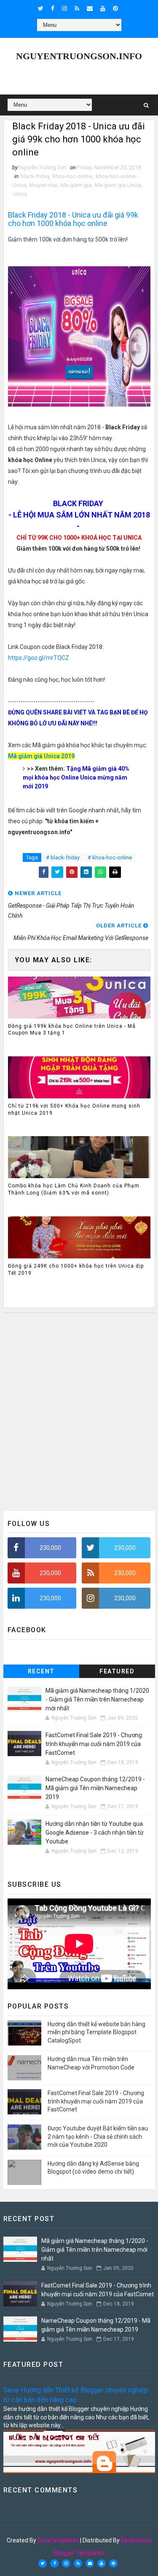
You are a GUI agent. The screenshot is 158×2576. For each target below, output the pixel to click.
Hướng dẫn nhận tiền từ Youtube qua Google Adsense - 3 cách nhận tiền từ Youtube (95, 1833)
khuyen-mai (43, 185)
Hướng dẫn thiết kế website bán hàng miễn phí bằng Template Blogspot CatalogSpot (96, 2032)
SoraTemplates (58, 2540)
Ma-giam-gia (76, 185)
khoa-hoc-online (72, 176)
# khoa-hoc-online (110, 857)
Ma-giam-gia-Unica (118, 185)
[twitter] (41, 8)
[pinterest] (115, 8)
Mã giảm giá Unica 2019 (41, 756)
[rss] (77, 8)
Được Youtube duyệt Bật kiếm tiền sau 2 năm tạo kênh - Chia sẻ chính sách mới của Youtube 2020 (98, 2136)
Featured (117, 1671)
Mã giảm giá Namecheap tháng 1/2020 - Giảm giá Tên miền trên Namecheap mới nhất (97, 1699)
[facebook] (53, 8)
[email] (90, 8)
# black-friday (63, 857)
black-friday (35, 176)
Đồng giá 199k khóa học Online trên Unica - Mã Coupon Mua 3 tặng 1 (72, 1030)
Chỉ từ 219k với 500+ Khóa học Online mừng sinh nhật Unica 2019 (74, 1109)
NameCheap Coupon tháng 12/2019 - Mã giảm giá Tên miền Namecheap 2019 (95, 1788)
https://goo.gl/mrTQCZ (39, 658)
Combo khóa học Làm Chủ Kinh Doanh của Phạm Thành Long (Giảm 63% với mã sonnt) (74, 1189)
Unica (20, 194)
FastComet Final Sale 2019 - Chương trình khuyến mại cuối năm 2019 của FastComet (94, 1744)
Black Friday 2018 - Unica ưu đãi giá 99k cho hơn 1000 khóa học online (73, 219)
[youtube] (103, 8)
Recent (41, 1671)
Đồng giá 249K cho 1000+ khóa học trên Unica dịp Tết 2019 (76, 1270)
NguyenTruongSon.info (79, 56)
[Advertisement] (79, 1412)
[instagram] (64, 8)
